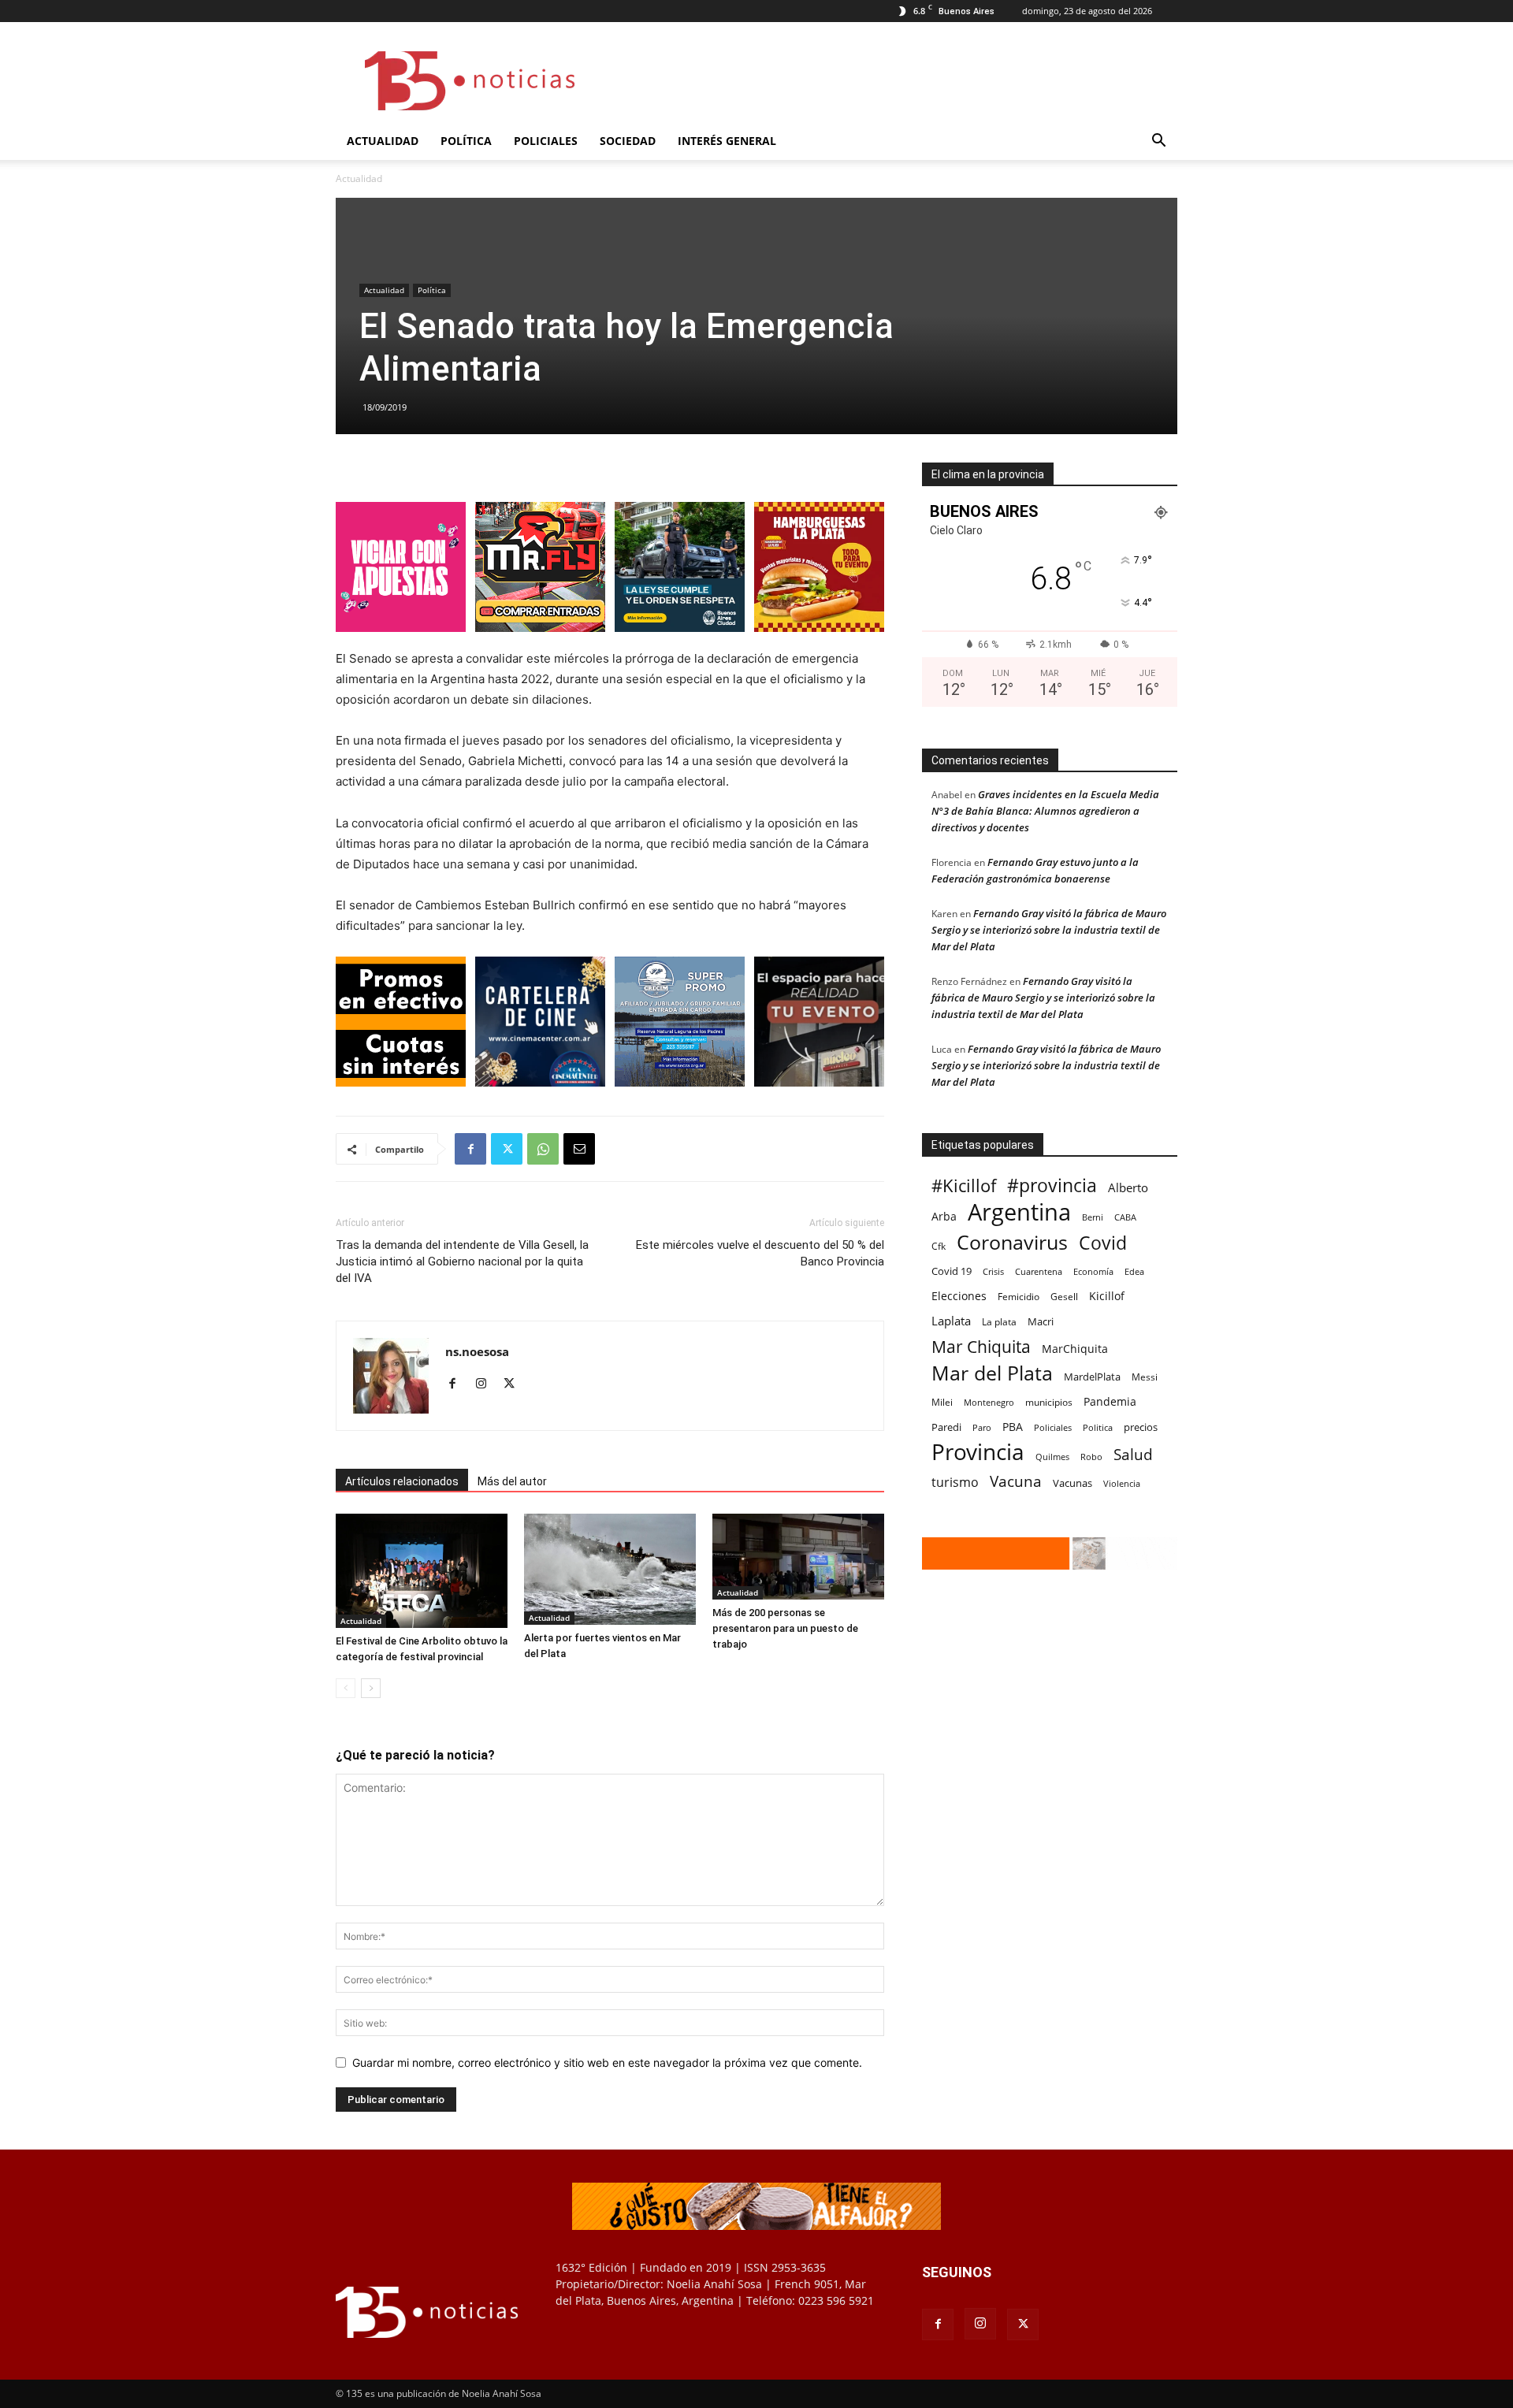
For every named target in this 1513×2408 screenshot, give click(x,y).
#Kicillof (964, 1185)
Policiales (546, 141)
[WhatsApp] (543, 1149)
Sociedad (628, 141)
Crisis (993, 1271)
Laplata (951, 1321)
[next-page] (371, 1688)
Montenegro (989, 1402)
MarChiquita (1075, 1349)
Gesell (1064, 1296)
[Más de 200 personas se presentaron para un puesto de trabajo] (798, 1557)
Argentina (1019, 1212)
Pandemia (1110, 1401)
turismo (955, 1483)
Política (466, 141)
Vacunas (1072, 1483)
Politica (1098, 1427)
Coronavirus (1012, 1242)
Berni (1093, 1217)
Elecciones (959, 1296)
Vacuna (1016, 1481)
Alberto (1128, 1187)
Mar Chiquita (981, 1346)
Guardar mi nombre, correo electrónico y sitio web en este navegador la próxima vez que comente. (607, 2062)
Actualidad (383, 141)
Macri (1041, 1321)
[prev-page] (346, 1688)
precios (1141, 1427)
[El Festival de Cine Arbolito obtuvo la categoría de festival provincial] (422, 1571)
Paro (982, 1427)
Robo (1091, 1457)
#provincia (1052, 1185)
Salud (1133, 1455)
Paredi (946, 1427)
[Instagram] (487, 1384)
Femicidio (1019, 1296)
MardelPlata (1092, 1377)
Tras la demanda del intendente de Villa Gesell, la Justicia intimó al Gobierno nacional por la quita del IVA (462, 1262)
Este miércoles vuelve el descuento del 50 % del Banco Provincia (760, 1253)
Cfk (939, 1246)
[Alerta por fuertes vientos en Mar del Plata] (610, 1569)
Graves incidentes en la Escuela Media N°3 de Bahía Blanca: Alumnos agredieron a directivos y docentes (1045, 811)
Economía (1093, 1271)
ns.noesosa (477, 1351)
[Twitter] (507, 1149)
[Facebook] (470, 1149)
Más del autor (512, 1481)
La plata (999, 1321)
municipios (1049, 1402)
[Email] (579, 1149)
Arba (944, 1216)
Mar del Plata (992, 1373)
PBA (1013, 1427)
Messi (1145, 1377)
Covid (1103, 1243)
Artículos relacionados (402, 1481)
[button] (1158, 142)
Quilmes (1052, 1457)
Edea (1134, 1271)
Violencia (1122, 1483)
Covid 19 (952, 1271)
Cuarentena (1039, 1271)
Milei (942, 1402)
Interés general (727, 141)
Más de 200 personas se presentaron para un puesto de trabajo (785, 1628)
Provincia (978, 1452)
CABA (1125, 1217)
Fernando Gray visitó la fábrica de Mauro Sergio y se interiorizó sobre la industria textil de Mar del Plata (1049, 930)
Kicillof (1107, 1296)
